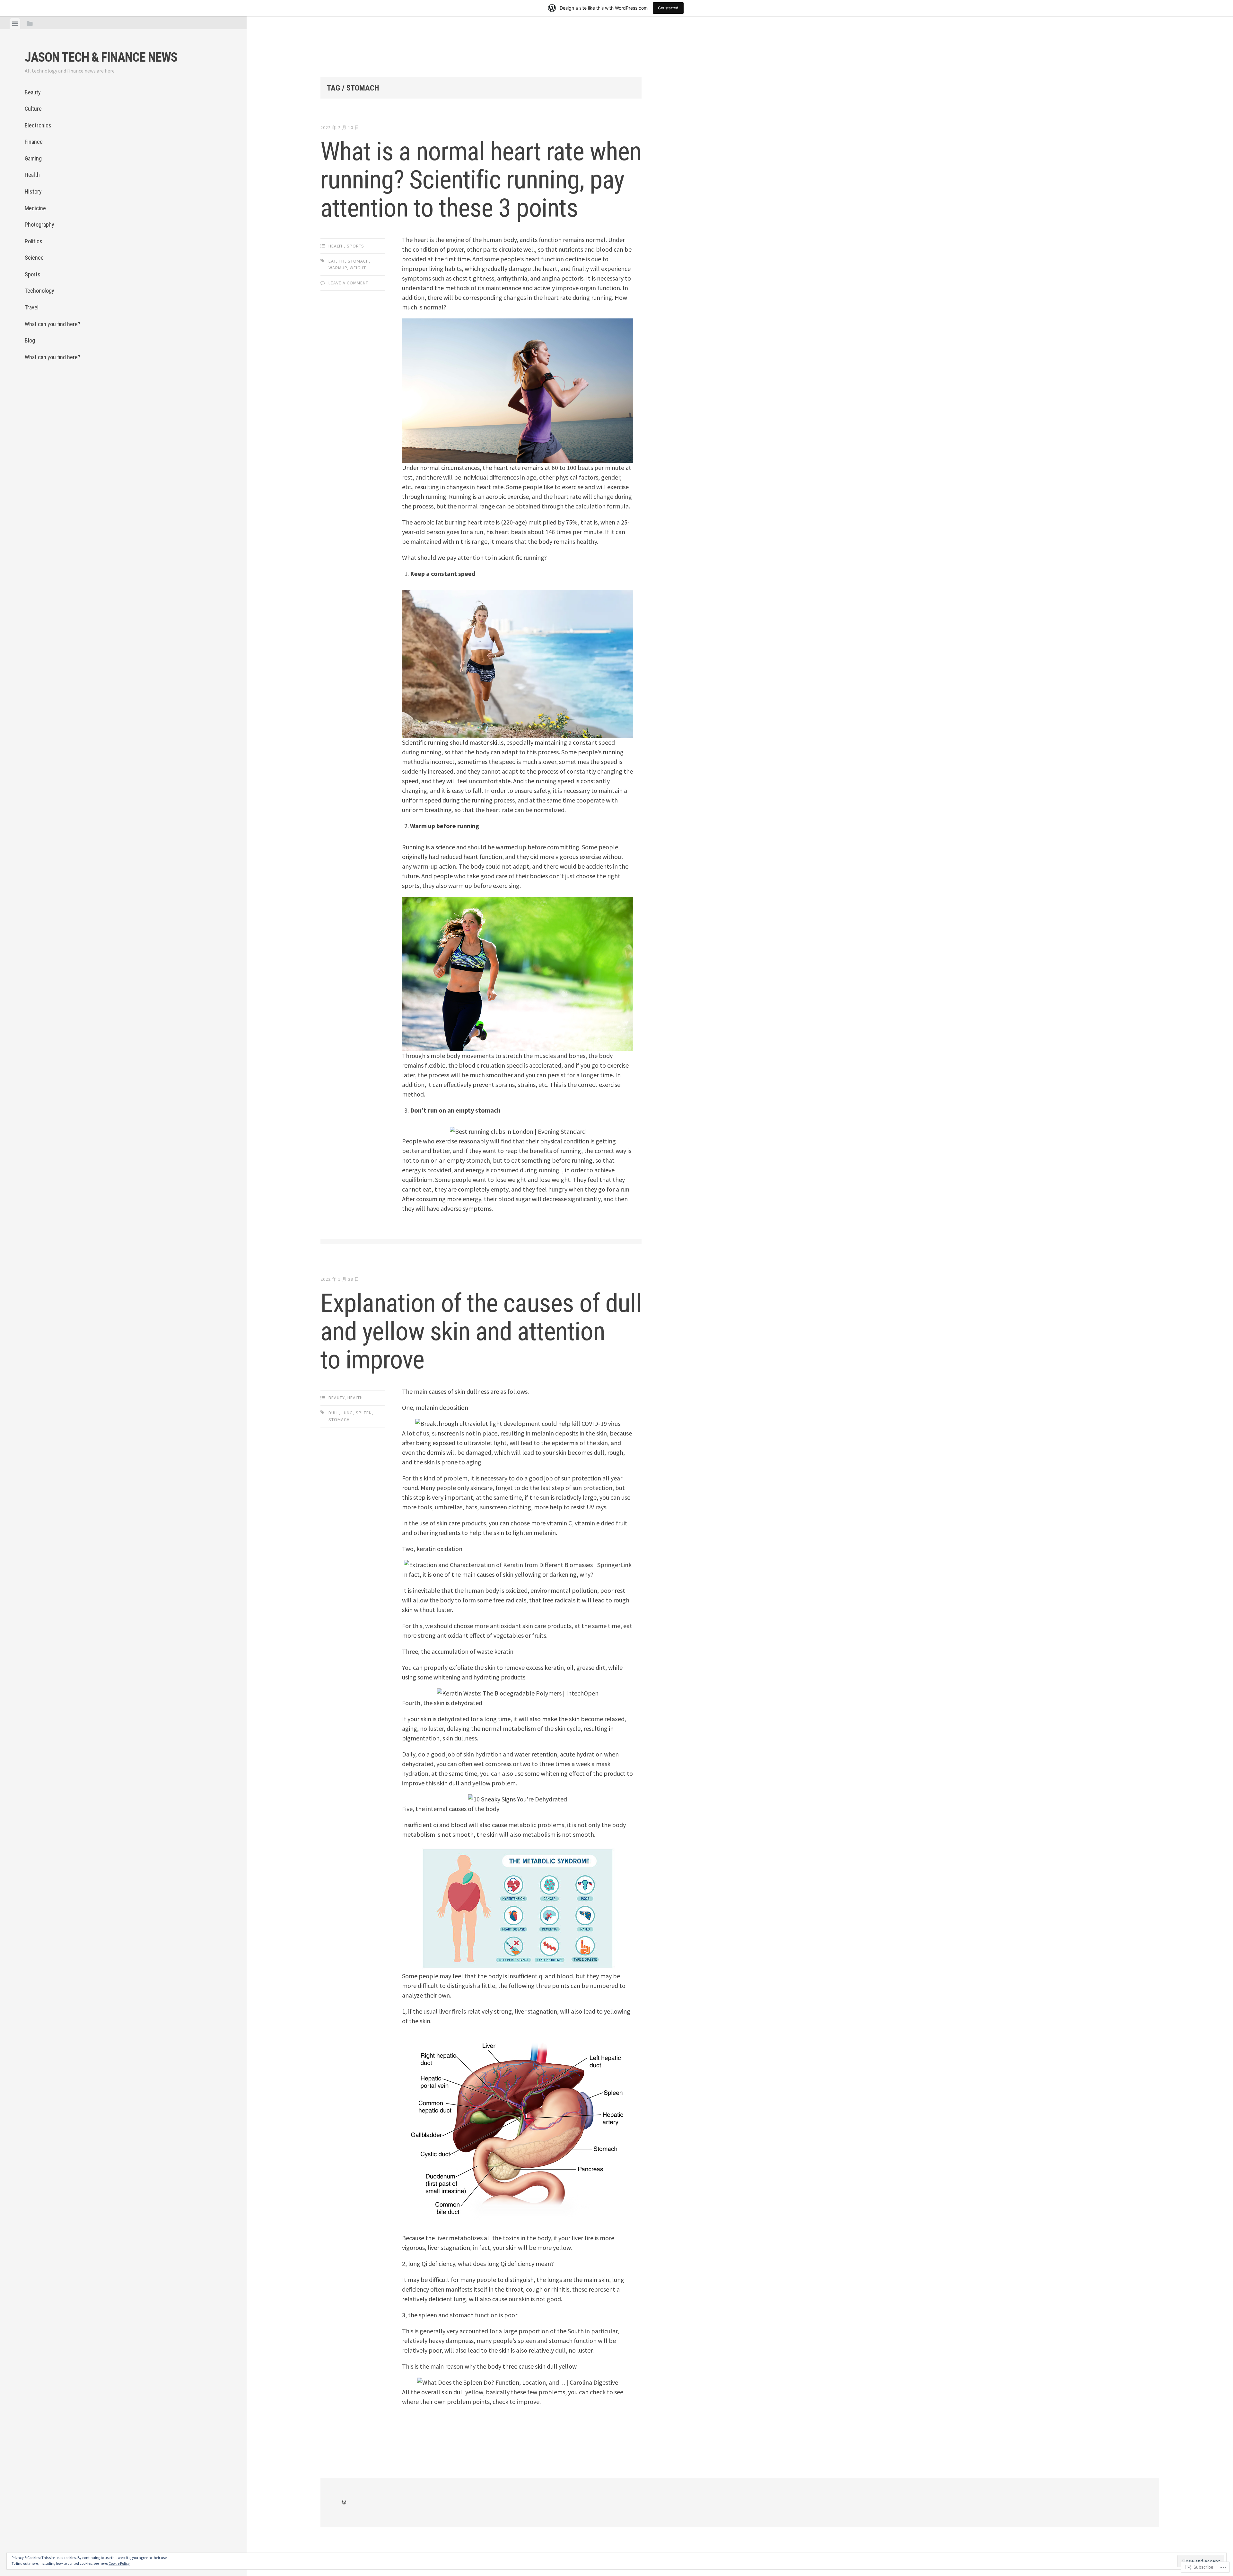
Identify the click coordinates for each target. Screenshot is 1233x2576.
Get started (668, 8)
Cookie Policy (119, 2563)
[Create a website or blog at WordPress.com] (344, 2502)
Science (34, 258)
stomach (358, 261)
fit (342, 261)
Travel (32, 307)
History (33, 191)
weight (358, 268)
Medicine (35, 208)
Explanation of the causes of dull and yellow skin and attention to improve (481, 1331)
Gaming (33, 158)
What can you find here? (52, 324)
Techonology (39, 291)
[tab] (15, 24)
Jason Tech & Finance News (101, 57)
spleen (364, 1413)
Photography (39, 225)
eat (332, 261)
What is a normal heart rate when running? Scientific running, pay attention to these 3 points (481, 180)
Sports (33, 274)
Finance (34, 142)
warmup (338, 268)
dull (334, 1413)
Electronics (38, 125)
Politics (34, 241)
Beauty (33, 92)
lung (347, 1413)
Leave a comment (348, 283)
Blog (30, 340)
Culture (33, 109)
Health (32, 175)
